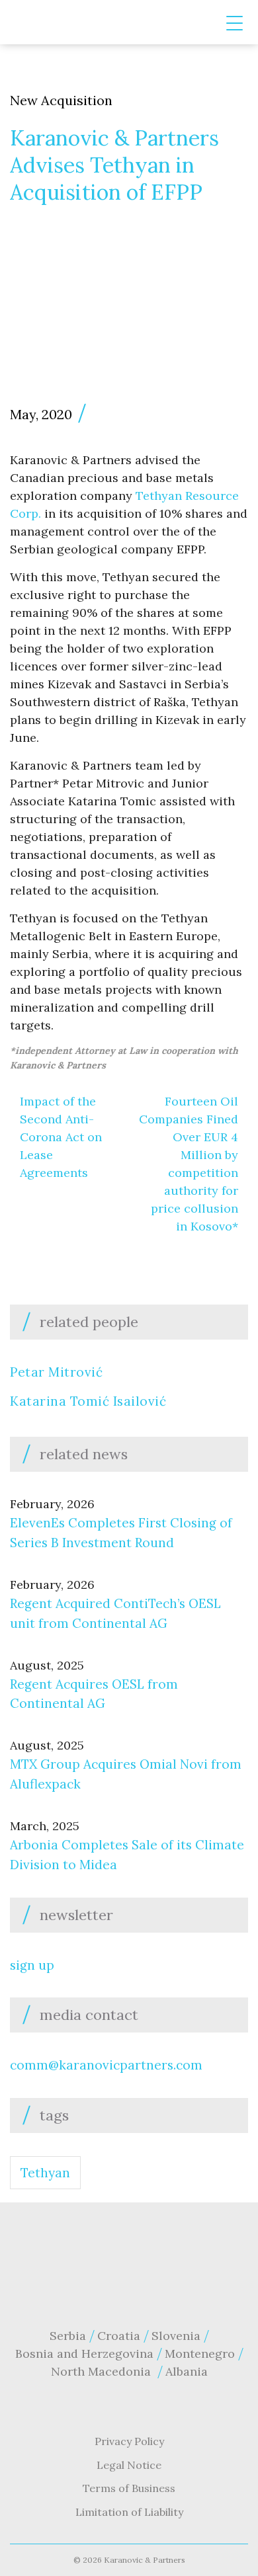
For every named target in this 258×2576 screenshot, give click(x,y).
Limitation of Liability (129, 2512)
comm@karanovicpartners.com (106, 2065)
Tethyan (45, 2173)
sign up (32, 1965)
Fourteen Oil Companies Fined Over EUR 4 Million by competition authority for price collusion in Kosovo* (189, 1164)
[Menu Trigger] (235, 23)
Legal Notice (129, 2465)
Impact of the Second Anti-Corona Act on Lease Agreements (61, 1137)
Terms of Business (129, 2488)
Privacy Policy (129, 2441)
